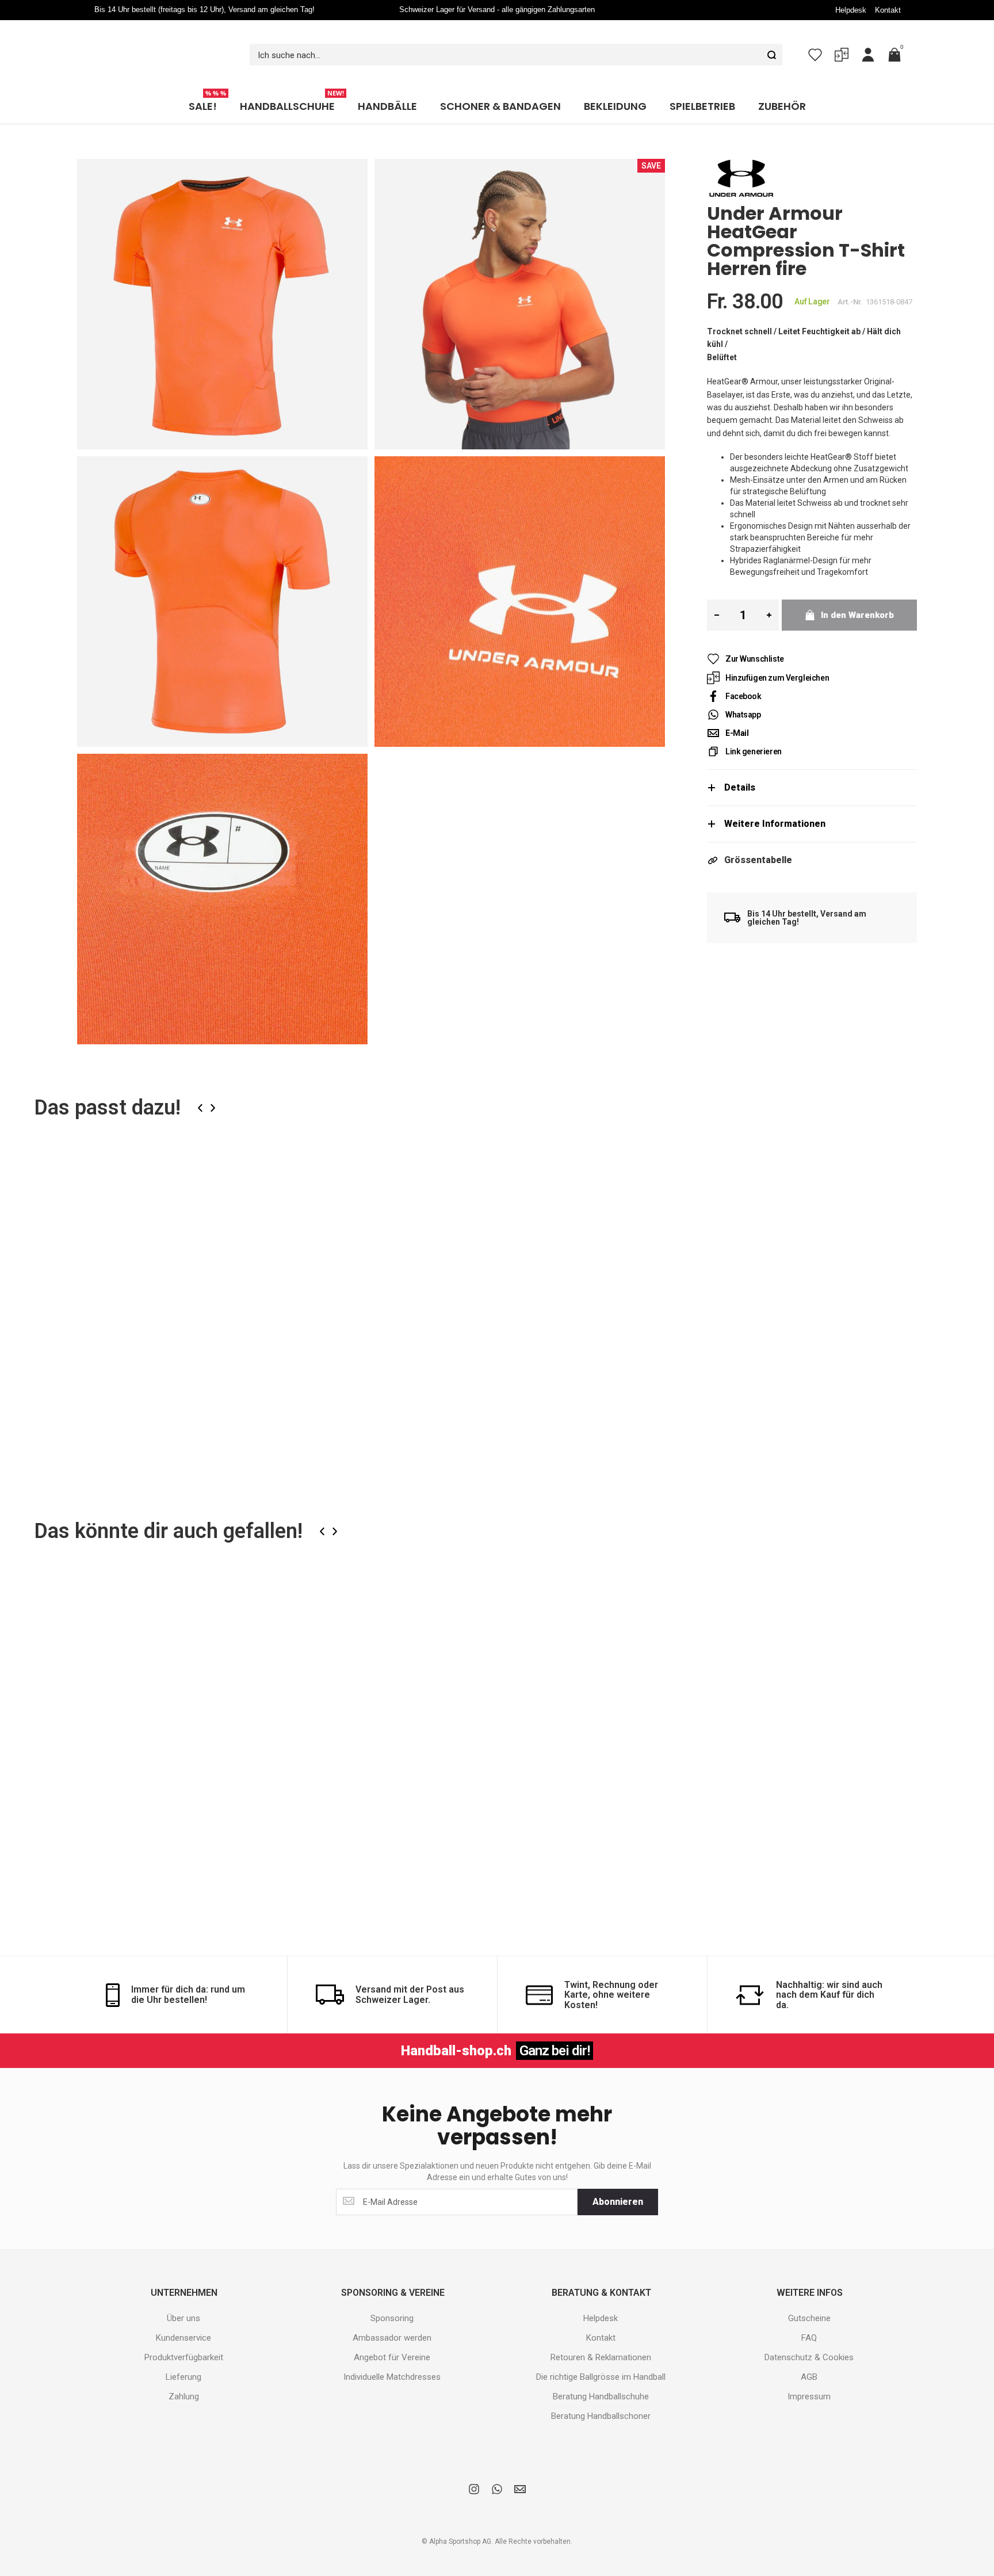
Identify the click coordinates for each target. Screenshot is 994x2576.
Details (740, 764)
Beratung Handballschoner (601, 2393)
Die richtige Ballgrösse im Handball (601, 2354)
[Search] (771, 43)
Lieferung (183, 2354)
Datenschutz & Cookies (809, 2334)
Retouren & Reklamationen (601, 2334)
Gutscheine (809, 2295)
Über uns (183, 2295)
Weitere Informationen (775, 801)
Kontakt (888, 10)
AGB (809, 2354)
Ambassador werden (392, 2315)
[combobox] (516, 43)
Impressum (809, 2373)
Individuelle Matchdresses (392, 2354)
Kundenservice (183, 2315)
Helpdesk (851, 10)
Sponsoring (392, 2295)
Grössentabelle (758, 837)
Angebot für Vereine (392, 2334)
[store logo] (160, 43)
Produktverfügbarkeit (184, 2334)
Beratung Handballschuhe (601, 2373)
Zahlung (184, 2373)
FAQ (809, 2315)
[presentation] (200, 1085)
